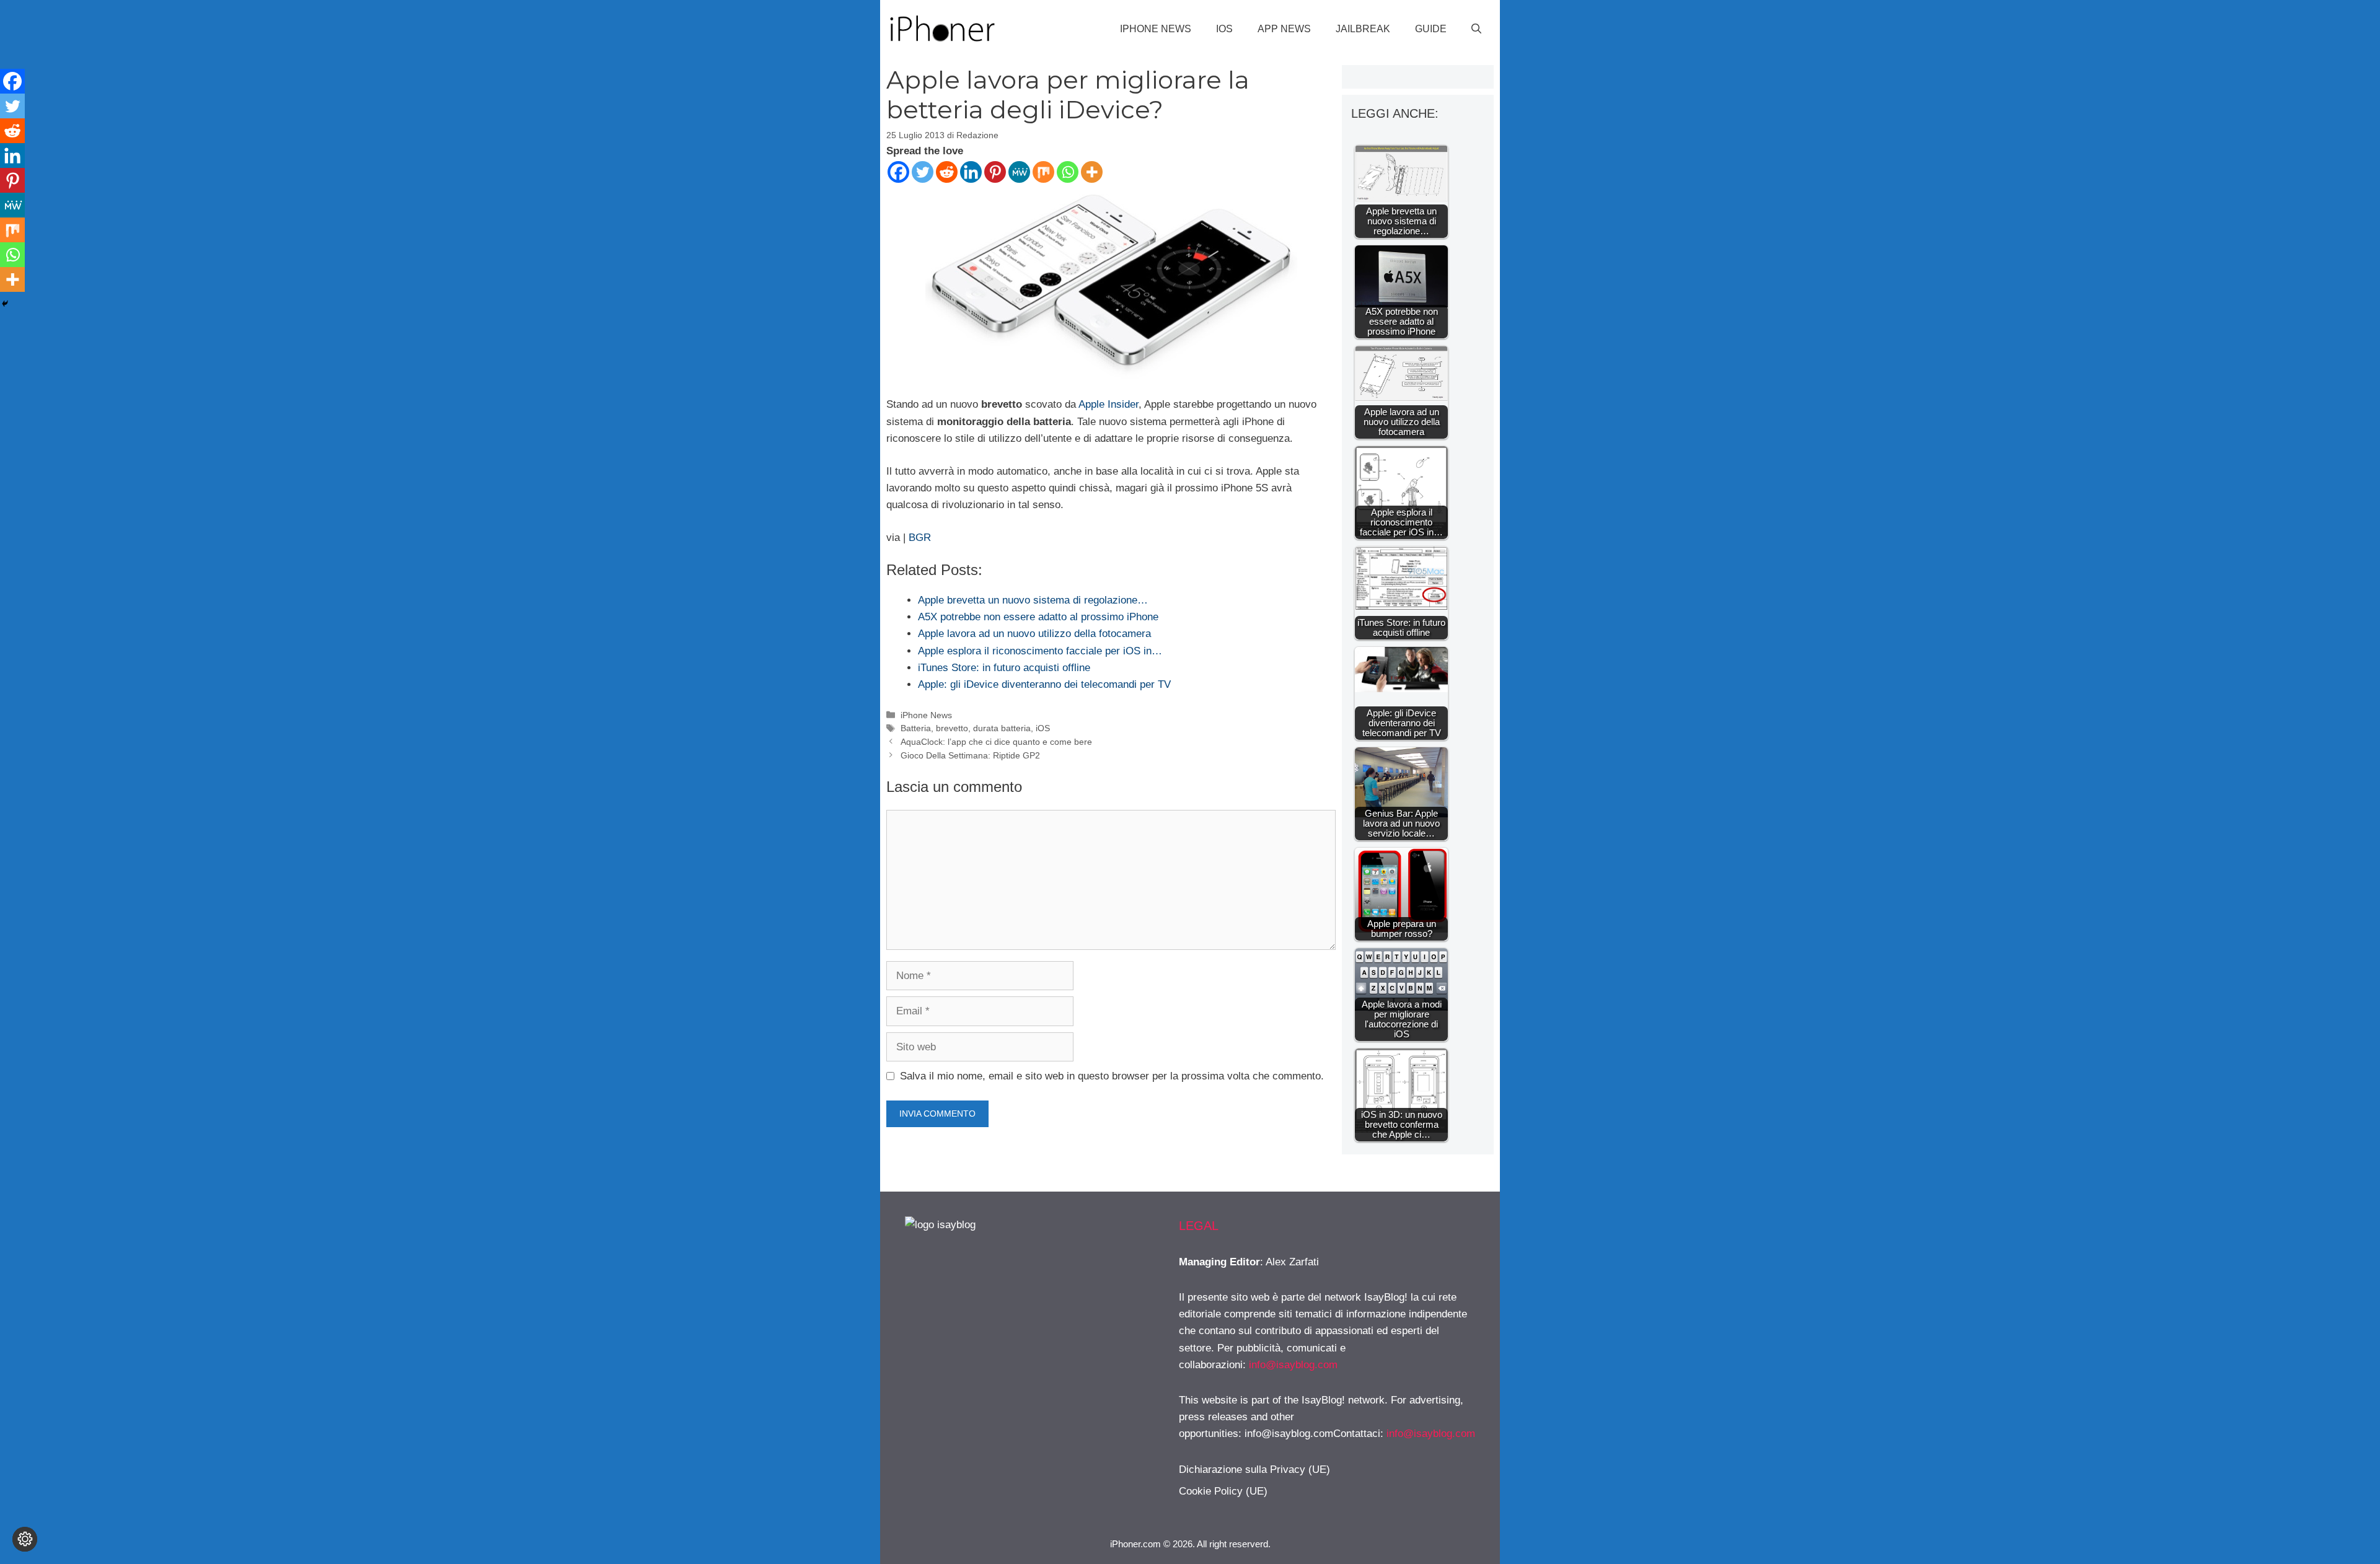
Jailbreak (1363, 29)
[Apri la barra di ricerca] (1476, 29)
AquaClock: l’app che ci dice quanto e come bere (996, 742)
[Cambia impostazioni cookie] (25, 1539)
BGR (920, 538)
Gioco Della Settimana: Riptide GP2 (970, 755)
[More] (1092, 172)
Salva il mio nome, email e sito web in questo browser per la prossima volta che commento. (1112, 1076)
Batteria (916, 728)
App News (1284, 29)
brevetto (952, 728)
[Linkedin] (971, 172)
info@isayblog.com (1293, 1365)
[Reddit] (947, 172)
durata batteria (1002, 728)
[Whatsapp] (1068, 172)
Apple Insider (1108, 404)
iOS (1224, 29)
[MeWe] (1019, 172)
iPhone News (1156, 29)
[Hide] (5, 304)
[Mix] (1043, 172)
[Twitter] (923, 172)
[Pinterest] (995, 172)
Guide (1431, 29)
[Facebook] (898, 172)
